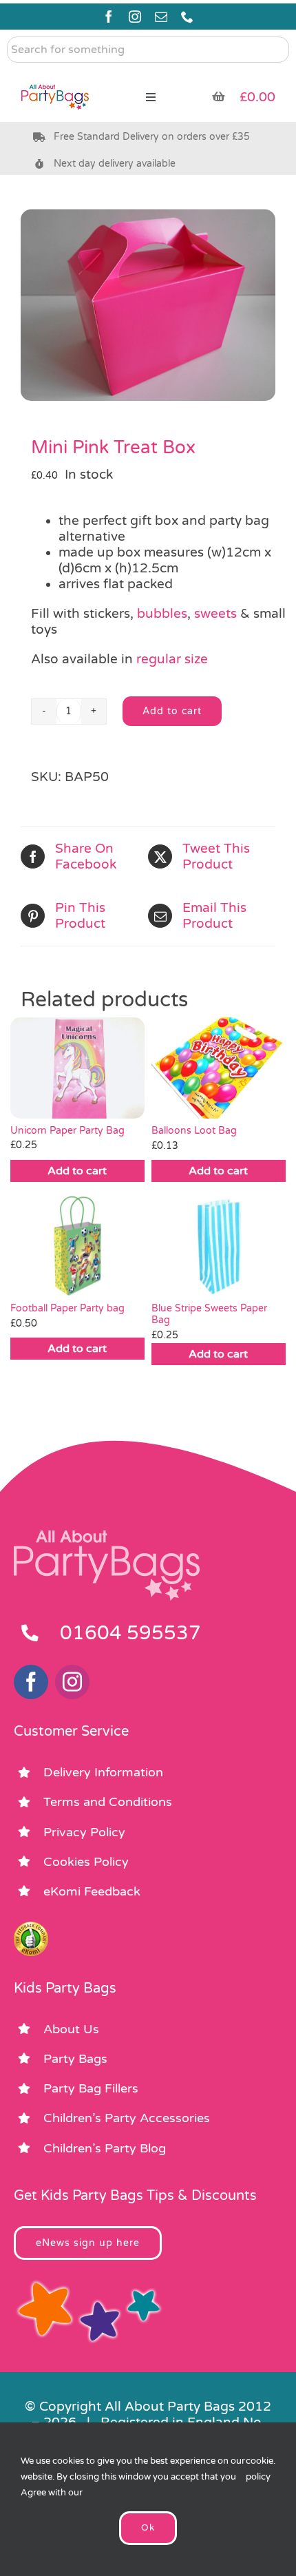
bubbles (162, 614)
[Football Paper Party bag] (77, 1246)
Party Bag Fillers (91, 2088)
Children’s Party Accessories (127, 2118)
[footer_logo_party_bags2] (107, 1536)
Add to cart (172, 711)
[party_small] (55, 76)
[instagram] (135, 17)
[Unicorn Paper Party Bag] (77, 1068)
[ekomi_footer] (31, 1928)
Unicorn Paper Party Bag (67, 1131)
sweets (215, 614)
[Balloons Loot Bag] (219, 1068)
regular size (172, 659)
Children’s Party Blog (105, 2148)
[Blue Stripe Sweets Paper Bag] (219, 1246)
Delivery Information (103, 1772)
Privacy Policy (84, 1832)
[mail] (161, 17)
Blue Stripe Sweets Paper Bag (209, 1314)
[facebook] (109, 17)
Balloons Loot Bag (194, 1131)
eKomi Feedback (92, 1891)
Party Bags (75, 2059)
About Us (71, 2029)
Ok (148, 2528)
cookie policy (260, 2469)
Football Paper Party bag (67, 1308)
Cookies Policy (86, 1862)
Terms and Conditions (108, 1802)
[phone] (187, 17)
